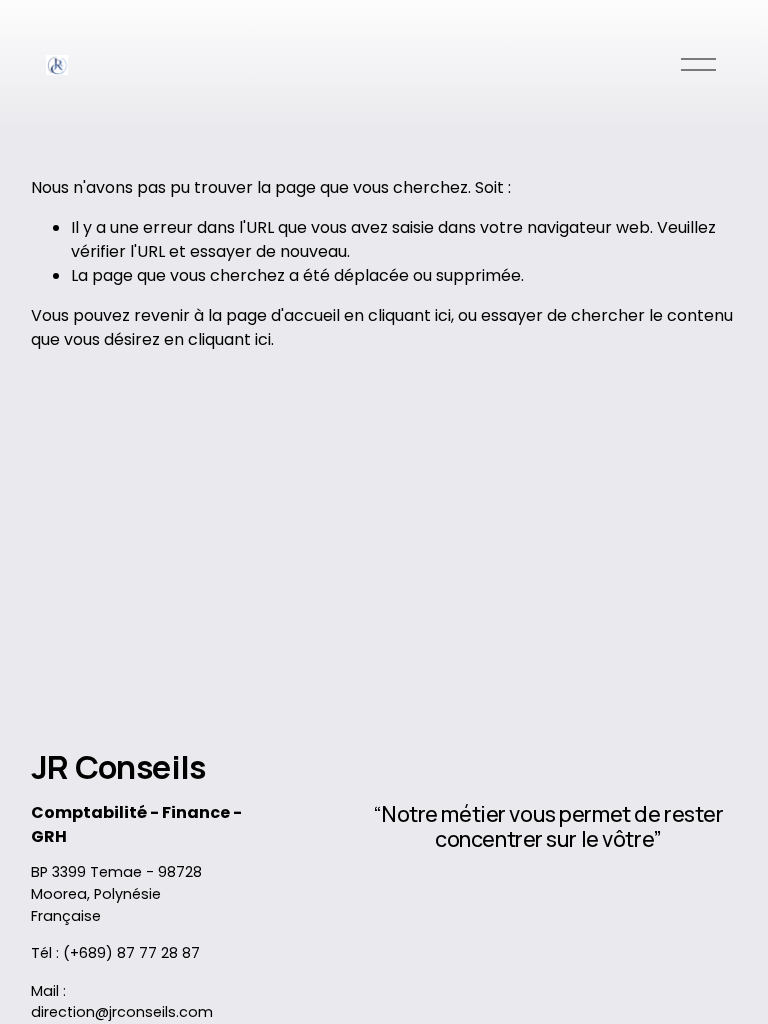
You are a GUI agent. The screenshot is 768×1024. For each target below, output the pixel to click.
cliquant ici (409, 315)
